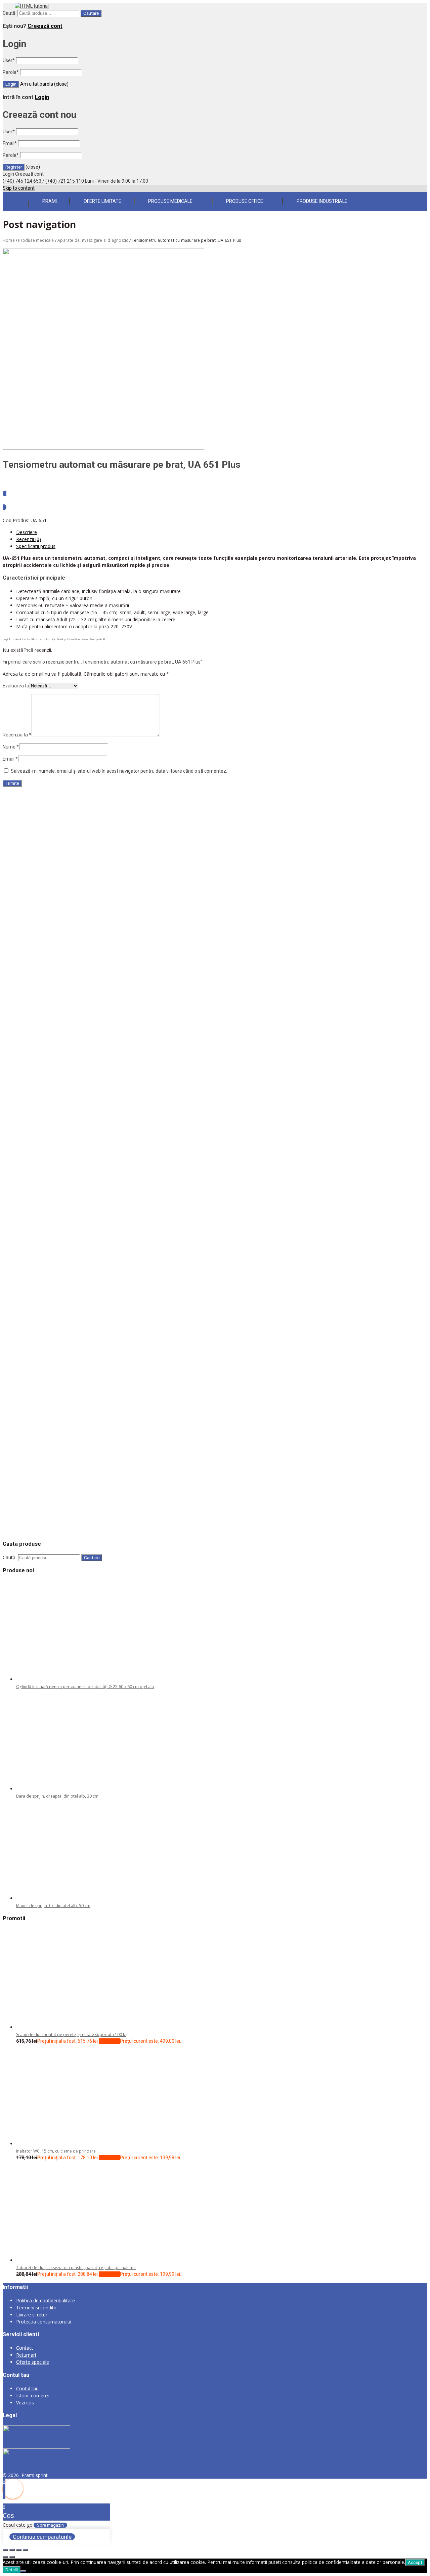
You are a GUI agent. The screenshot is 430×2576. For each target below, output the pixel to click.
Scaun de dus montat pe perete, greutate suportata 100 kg (72, 2035)
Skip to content (19, 188)
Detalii (12, 2570)
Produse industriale (322, 201)
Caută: (10, 13)
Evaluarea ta (16, 686)
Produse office (245, 201)
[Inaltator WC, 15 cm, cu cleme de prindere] (67, 2144)
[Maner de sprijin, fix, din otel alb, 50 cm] (67, 1898)
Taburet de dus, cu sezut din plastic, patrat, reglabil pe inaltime (76, 2268)
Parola (11, 72)
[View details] (79, 813)
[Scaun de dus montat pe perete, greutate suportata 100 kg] (67, 2027)
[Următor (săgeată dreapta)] (12, 2557)
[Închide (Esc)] (26, 2550)
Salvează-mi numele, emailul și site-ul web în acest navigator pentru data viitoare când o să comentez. (119, 771)
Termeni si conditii (36, 2308)
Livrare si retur (32, 2315)
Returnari (26, 2355)
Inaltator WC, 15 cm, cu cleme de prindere (56, 2151)
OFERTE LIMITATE (102, 201)
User (9, 60)
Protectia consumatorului (44, 2322)
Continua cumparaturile (42, 2537)
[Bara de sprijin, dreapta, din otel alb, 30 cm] (67, 1789)
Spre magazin (50, 2525)
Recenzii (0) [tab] (29, 539)
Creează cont (45, 26)
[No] (23, 2571)
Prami (50, 201)
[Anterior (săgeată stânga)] (5, 2557)
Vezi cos (25, 2403)
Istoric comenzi (33, 2396)
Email (10, 143)
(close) (61, 84)
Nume (11, 747)
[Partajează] (19, 2550)
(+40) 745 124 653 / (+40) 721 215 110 (44, 181)
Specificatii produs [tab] (36, 546)
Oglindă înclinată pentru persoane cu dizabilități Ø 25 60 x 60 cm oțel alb (85, 1687)
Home (9, 240)
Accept (415, 2562)
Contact (25, 2348)
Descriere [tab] (27, 532)
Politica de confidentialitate (46, 2300)
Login (42, 97)
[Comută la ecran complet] (12, 2550)
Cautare (91, 13)
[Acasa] (15, 200)
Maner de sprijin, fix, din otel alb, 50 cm (53, 1906)
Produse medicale (170, 201)
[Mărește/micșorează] (5, 2550)
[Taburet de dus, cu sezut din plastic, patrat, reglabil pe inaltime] (67, 2260)
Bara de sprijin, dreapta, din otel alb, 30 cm (57, 1796)
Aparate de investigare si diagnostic (93, 240)
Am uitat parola (37, 84)
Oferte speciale (33, 2362)
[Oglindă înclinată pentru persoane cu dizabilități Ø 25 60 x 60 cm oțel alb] (67, 1679)
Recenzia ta (17, 735)
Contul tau (27, 2388)
